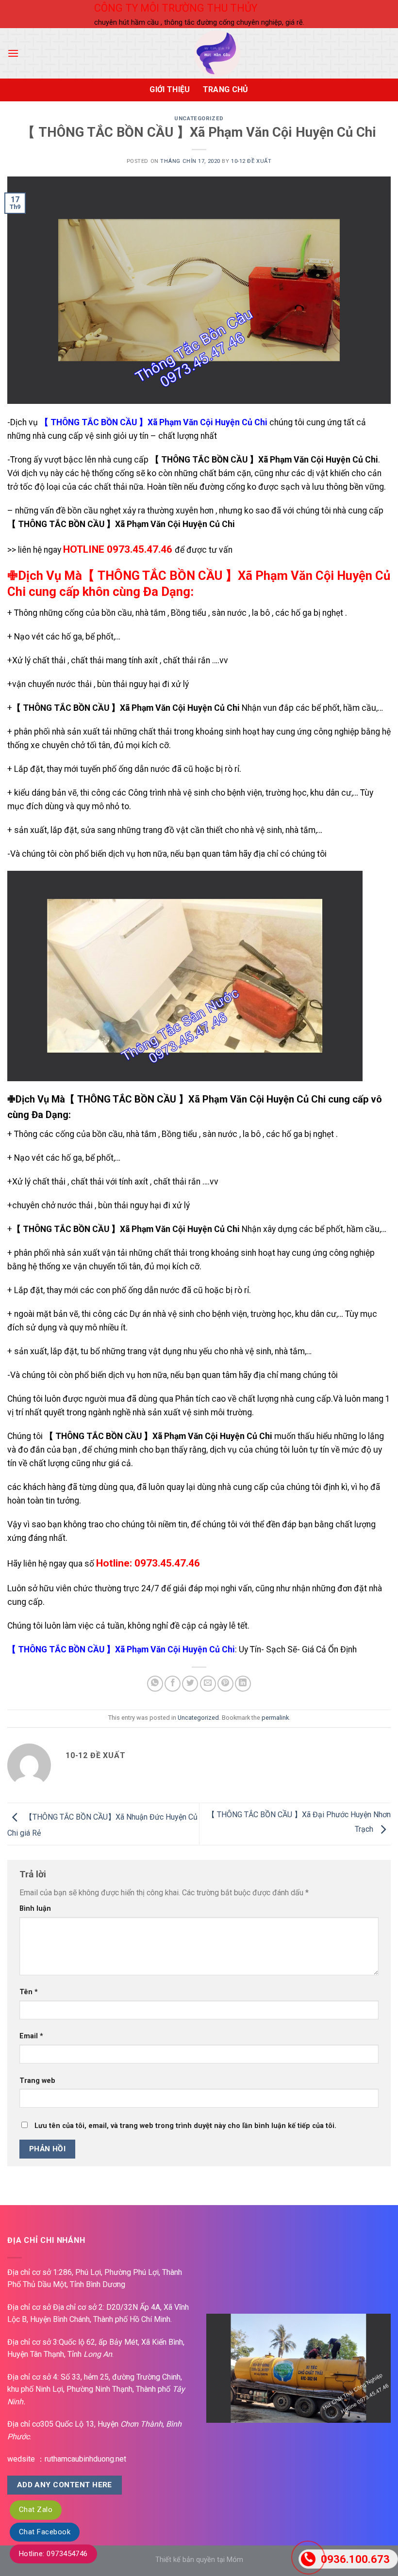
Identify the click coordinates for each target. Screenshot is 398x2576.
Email (31, 2036)
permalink (275, 1718)
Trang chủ (226, 89)
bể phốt (99, 637)
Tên (29, 1992)
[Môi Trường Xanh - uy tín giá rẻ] (217, 53)
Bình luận (35, 1909)
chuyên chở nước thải (52, 1205)
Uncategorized (199, 119)
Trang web (37, 2081)
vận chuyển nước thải (52, 684)
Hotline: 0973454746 (53, 2554)
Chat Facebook (45, 2532)
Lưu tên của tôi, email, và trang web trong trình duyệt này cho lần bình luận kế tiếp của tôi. (185, 2126)
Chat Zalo (36, 2510)
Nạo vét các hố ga (48, 637)
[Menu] (13, 53)
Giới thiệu (170, 89)
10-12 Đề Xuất (251, 161)
